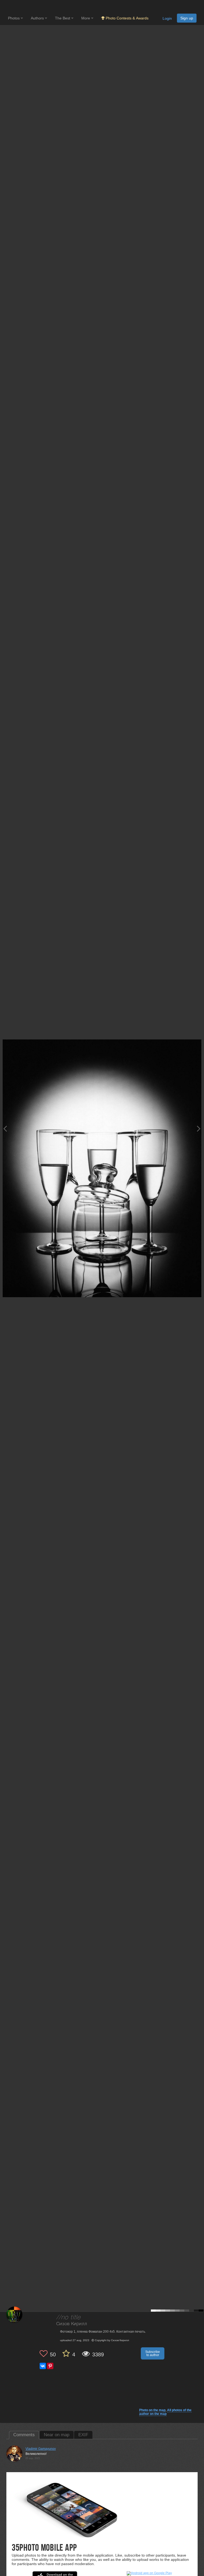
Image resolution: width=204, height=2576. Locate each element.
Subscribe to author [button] (153, 2353)
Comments (24, 2435)
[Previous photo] (5, 1129)
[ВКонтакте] (43, 2366)
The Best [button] (63, 18)
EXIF (83, 2435)
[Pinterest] (50, 2366)
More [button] (86, 18)
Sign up (187, 18)
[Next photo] (199, 1129)
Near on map (57, 2435)
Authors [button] (38, 18)
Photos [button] (14, 18)
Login (167, 18)
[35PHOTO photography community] (29, 7)
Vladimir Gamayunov (41, 2449)
